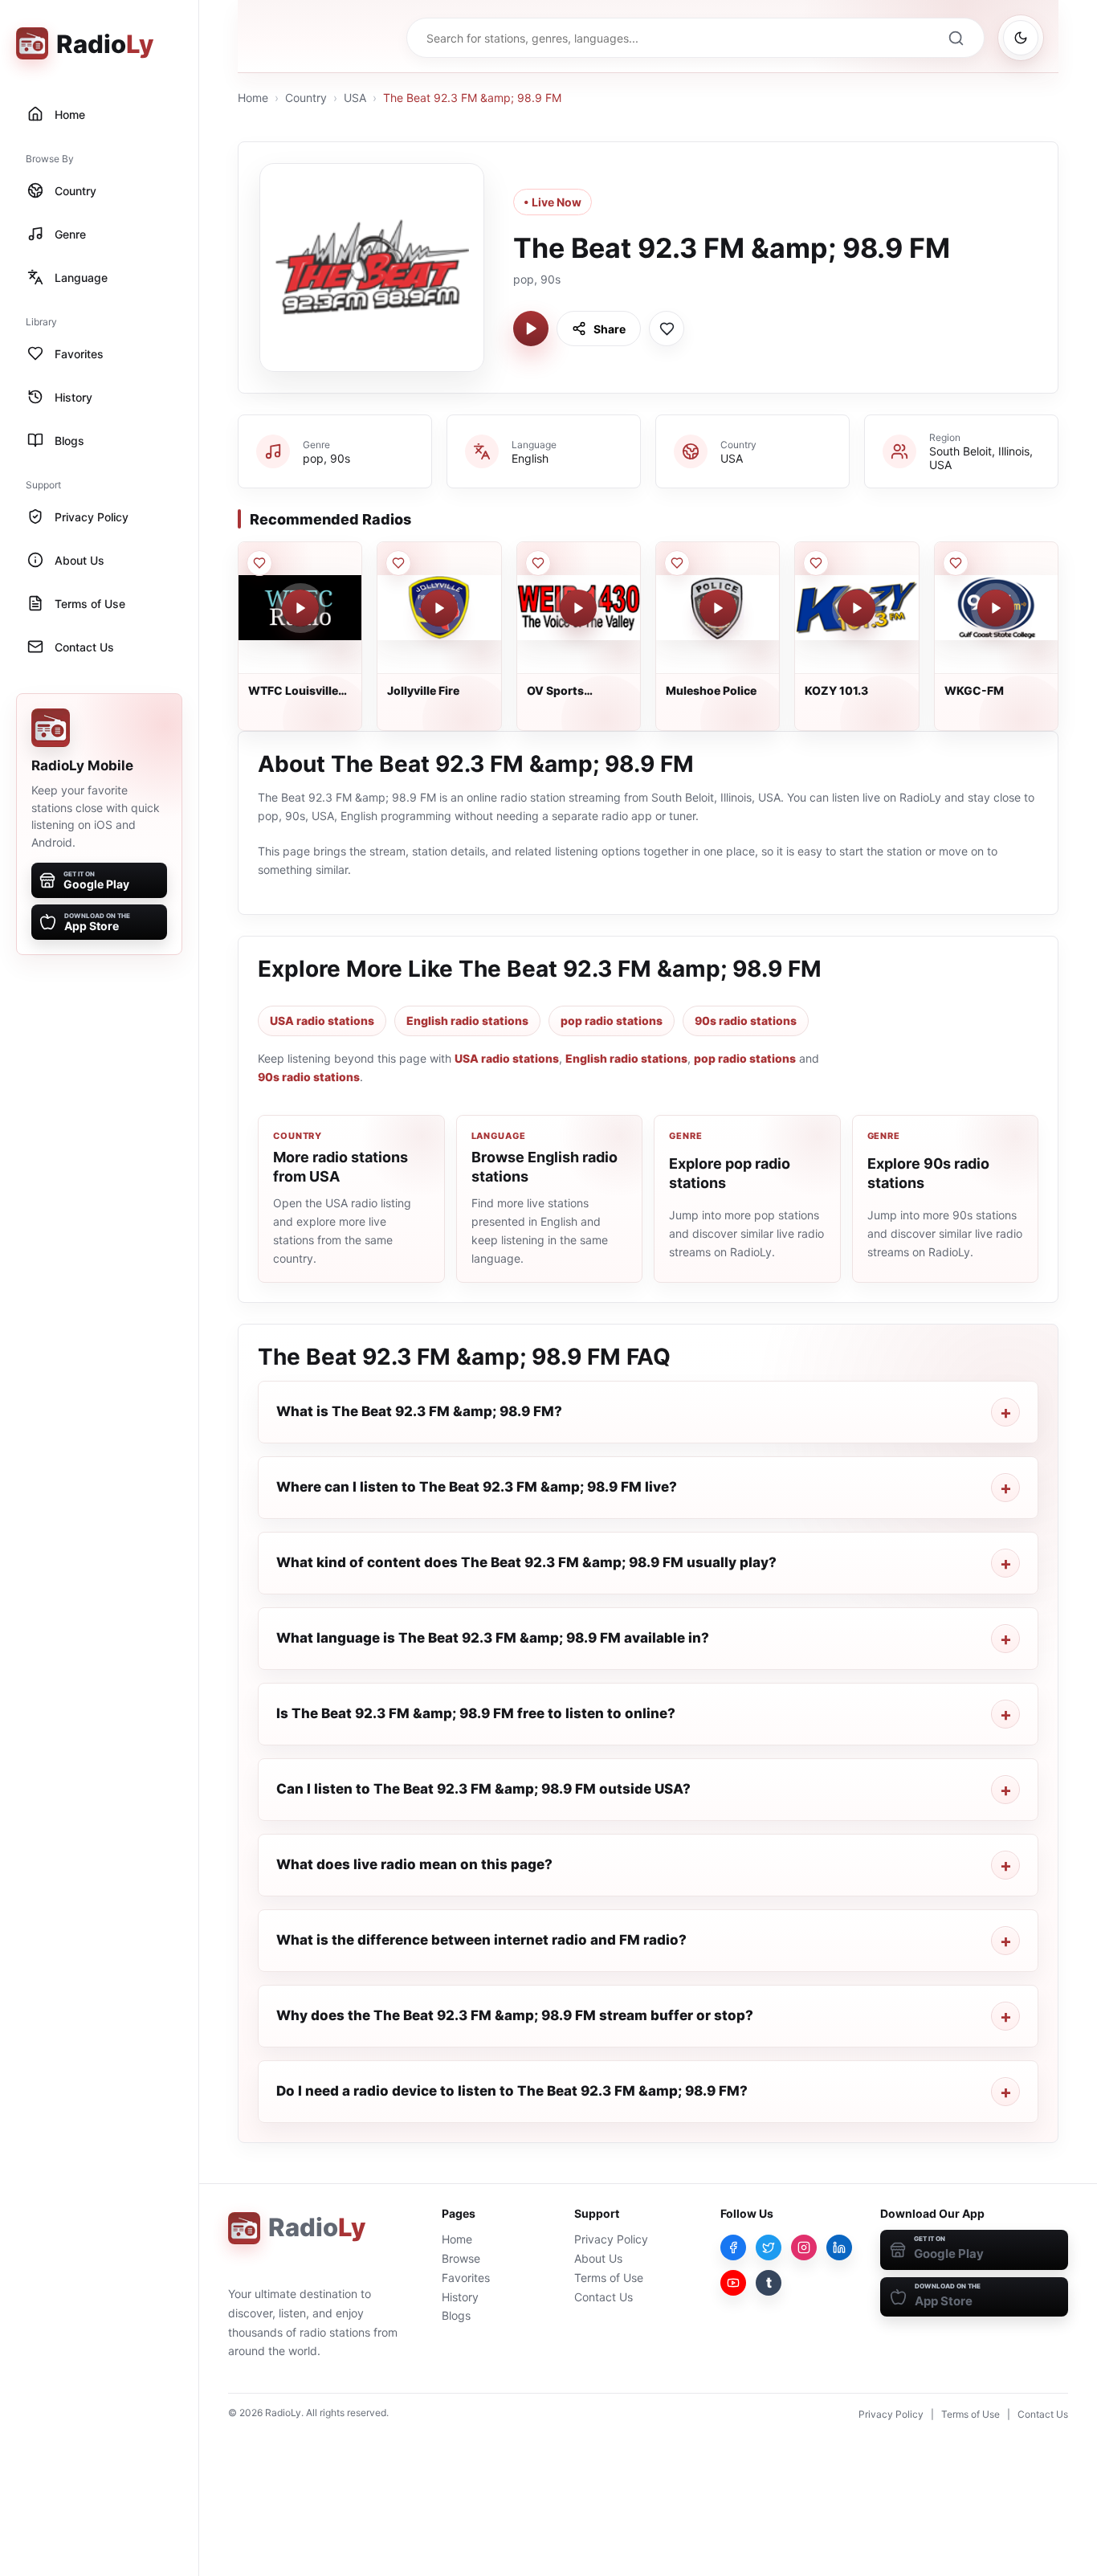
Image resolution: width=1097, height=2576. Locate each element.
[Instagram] (804, 2247)
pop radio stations (612, 1021)
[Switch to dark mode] (1021, 38)
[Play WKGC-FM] (996, 608)
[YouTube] (733, 2283)
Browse (461, 2258)
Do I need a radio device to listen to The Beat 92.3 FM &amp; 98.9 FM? (512, 2091)
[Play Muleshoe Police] (718, 608)
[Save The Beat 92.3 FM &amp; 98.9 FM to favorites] (667, 329)
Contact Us (604, 2297)
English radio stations (467, 1021)
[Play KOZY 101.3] (857, 608)
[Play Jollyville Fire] (439, 608)
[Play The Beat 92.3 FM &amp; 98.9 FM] (531, 329)
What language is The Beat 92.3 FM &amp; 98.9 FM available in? (493, 1638)
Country (306, 98)
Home (253, 98)
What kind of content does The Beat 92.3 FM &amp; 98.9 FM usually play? (526, 1562)
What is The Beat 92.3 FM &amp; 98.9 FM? (419, 1411)
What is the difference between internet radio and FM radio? (481, 1940)
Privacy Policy (611, 2239)
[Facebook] (733, 2247)
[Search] (956, 38)
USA (355, 98)
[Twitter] (769, 2247)
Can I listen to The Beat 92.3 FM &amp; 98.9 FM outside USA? (483, 1789)
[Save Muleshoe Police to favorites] (677, 563)
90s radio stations (746, 1021)
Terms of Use (609, 2278)
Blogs (456, 2315)
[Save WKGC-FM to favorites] (956, 563)
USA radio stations (322, 1021)
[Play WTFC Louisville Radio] (300, 608)
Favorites (466, 2278)
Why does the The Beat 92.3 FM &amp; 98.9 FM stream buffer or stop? (515, 2015)
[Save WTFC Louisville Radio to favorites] (259, 563)
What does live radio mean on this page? (414, 1864)
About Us (598, 2258)
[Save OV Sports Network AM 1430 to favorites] (538, 563)
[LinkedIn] (839, 2247)
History (460, 2297)
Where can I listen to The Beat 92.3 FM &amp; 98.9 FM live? (477, 1487)
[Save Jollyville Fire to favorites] (398, 563)
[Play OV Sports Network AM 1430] (578, 608)
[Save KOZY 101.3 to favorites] (816, 563)
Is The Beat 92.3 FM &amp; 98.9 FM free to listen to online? (476, 1713)
